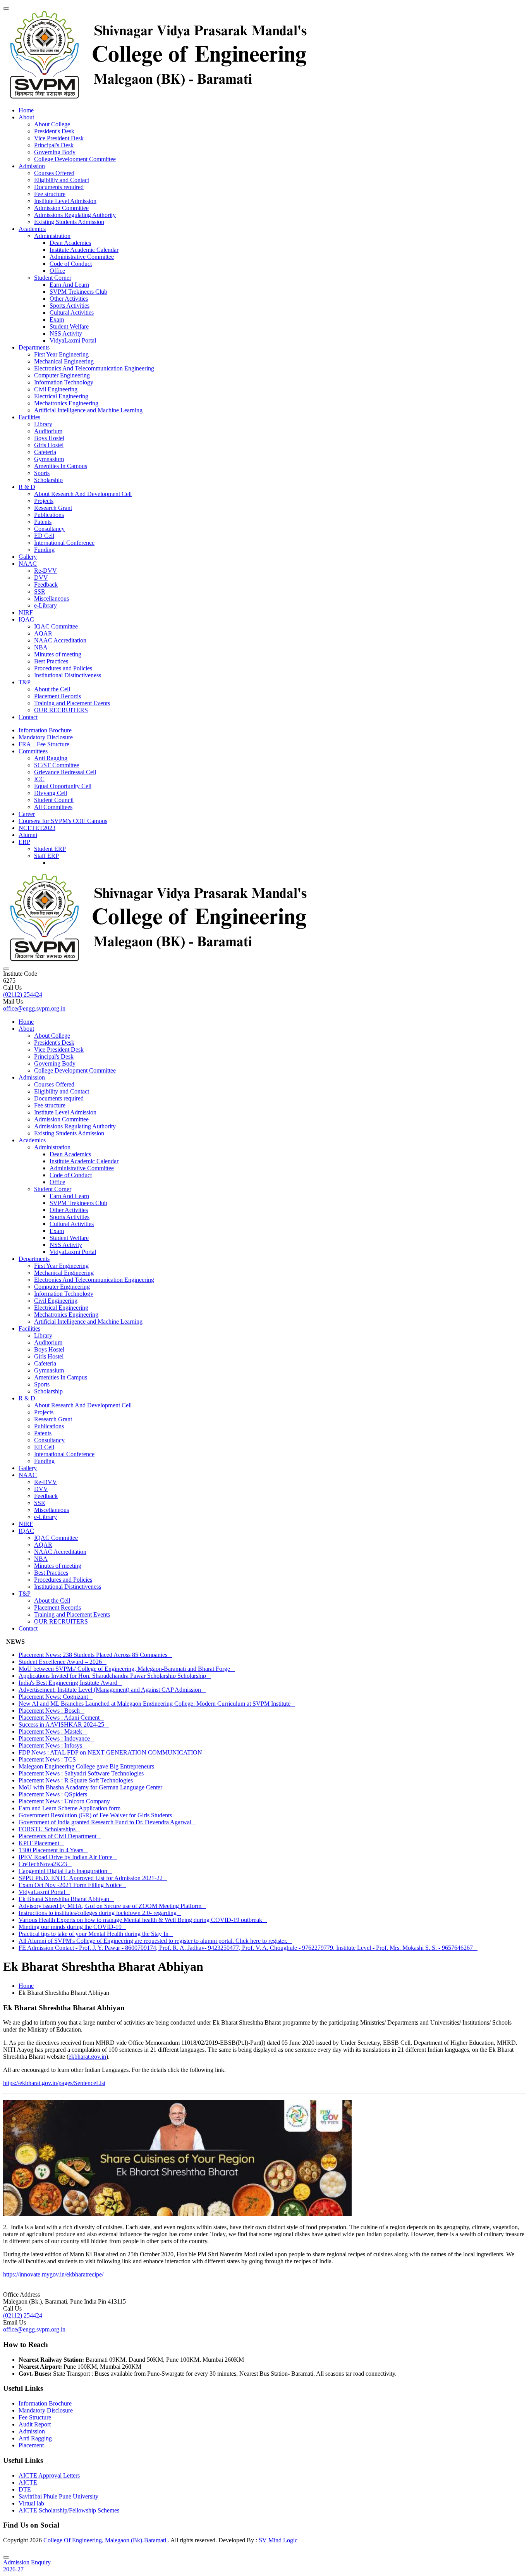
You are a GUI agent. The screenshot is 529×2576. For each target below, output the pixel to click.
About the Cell (52, 689)
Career (27, 814)
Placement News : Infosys (53, 1745)
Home (26, 110)
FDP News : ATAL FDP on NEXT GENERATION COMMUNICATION (113, 1752)
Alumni (28, 835)
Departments (34, 347)
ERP (24, 842)
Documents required (59, 187)
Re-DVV (46, 571)
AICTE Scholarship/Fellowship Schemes (69, 2510)
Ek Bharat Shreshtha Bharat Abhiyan (66, 1899)
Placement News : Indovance (57, 1738)
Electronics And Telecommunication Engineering (94, 368)
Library (43, 424)
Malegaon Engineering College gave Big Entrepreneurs (89, 1766)
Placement (31, 2445)
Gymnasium (49, 459)
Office (57, 271)
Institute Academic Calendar (84, 250)
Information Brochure (45, 730)
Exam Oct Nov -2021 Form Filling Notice (72, 1885)
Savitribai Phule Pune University (58, 2496)
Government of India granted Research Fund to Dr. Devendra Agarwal (107, 1822)
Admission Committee (61, 208)
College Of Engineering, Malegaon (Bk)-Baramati (106, 2540)
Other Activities (69, 299)
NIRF (26, 612)
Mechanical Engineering (64, 361)
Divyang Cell (51, 793)
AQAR (43, 633)
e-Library (46, 605)
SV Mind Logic (278, 2540)
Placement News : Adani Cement (61, 1718)
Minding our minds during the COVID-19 (72, 1927)
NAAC (28, 564)
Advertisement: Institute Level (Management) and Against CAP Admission (112, 1690)
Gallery (28, 557)
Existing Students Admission (69, 222)
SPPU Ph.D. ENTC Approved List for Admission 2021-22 (93, 1878)
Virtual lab (31, 2503)
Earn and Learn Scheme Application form (72, 1808)
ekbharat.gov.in (87, 2057)
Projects (44, 501)
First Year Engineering (61, 354)
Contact (28, 717)
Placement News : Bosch (52, 1711)
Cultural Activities (72, 313)
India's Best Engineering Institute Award (70, 1683)
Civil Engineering (56, 389)
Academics (32, 229)
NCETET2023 (37, 828)
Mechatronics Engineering (66, 403)
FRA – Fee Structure (44, 744)
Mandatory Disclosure (46, 737)
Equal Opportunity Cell (63, 786)
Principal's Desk (54, 145)
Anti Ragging (51, 758)
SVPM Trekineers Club (78, 292)
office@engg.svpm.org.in (34, 1008)
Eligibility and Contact (62, 180)
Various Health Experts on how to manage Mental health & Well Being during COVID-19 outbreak (143, 1920)
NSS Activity (66, 333)
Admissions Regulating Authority (75, 215)
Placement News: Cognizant (56, 1697)
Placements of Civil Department (60, 1836)
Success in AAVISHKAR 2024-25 (64, 1725)
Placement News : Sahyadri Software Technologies (83, 1773)
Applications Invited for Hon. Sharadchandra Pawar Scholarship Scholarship (115, 1676)
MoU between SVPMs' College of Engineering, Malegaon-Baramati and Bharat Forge (127, 1669)
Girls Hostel (49, 445)
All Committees (53, 807)
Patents (43, 522)
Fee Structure (35, 2417)
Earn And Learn (69, 285)
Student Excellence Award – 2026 (63, 1662)
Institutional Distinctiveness (68, 675)
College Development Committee (75, 159)
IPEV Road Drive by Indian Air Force (68, 1857)
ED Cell (44, 536)
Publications (49, 515)
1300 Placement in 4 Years (53, 1850)
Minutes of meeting (58, 654)
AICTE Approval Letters (49, 2475)
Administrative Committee (82, 257)
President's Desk (54, 131)
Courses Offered (54, 173)
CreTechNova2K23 (45, 1864)
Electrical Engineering (61, 396)
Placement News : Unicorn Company (67, 1801)
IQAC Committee (56, 626)
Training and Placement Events (72, 703)
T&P (25, 682)
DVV (41, 578)
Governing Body (55, 152)
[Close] (6, 2557)
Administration (52, 236)
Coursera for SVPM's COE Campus (63, 821)
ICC (39, 779)
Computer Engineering (62, 375)
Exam (57, 319)
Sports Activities (70, 306)
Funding (44, 550)
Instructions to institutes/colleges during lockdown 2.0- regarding (100, 1913)
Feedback (46, 585)
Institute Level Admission (65, 201)
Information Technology (64, 382)
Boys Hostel (49, 438)
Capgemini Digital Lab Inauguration (65, 1871)
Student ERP (50, 849)
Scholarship (48, 480)
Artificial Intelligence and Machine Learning (88, 410)
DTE (25, 2489)
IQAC (26, 619)
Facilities (29, 417)
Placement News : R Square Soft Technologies (78, 1780)
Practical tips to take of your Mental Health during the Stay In (96, 1934)
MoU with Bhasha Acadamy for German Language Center (93, 1787)
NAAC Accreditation (60, 640)
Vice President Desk (59, 138)
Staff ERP (46, 856)
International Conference (64, 543)
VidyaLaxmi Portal (73, 340)
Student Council (54, 800)
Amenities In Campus (61, 466)
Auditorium (48, 431)
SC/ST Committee (57, 765)
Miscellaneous (52, 598)
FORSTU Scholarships (49, 1829)
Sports (42, 473)
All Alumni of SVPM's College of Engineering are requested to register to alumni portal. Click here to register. (155, 1941)
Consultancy (49, 529)
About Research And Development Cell (83, 494)
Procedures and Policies (63, 668)
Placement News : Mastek (53, 1731)
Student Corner (53, 278)
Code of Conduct (71, 264)
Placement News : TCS (50, 1759)
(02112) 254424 (23, 994)
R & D (27, 487)
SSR (40, 591)
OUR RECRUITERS (61, 710)
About (26, 117)
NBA (41, 647)
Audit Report (35, 2424)
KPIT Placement (41, 1843)
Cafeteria (45, 452)
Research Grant (53, 508)
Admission (32, 166)
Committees (33, 751)
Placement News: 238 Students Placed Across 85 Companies (95, 1655)
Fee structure (50, 194)
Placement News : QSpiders (55, 1794)
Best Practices (51, 661)
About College (52, 124)
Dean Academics (70, 243)
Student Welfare (69, 326)
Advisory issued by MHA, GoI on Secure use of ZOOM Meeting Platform (112, 1906)
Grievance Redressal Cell (65, 772)
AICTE (28, 2482)
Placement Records (58, 696)
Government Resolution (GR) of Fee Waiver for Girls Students (98, 1815)
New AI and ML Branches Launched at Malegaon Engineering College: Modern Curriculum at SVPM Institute (157, 1704)
